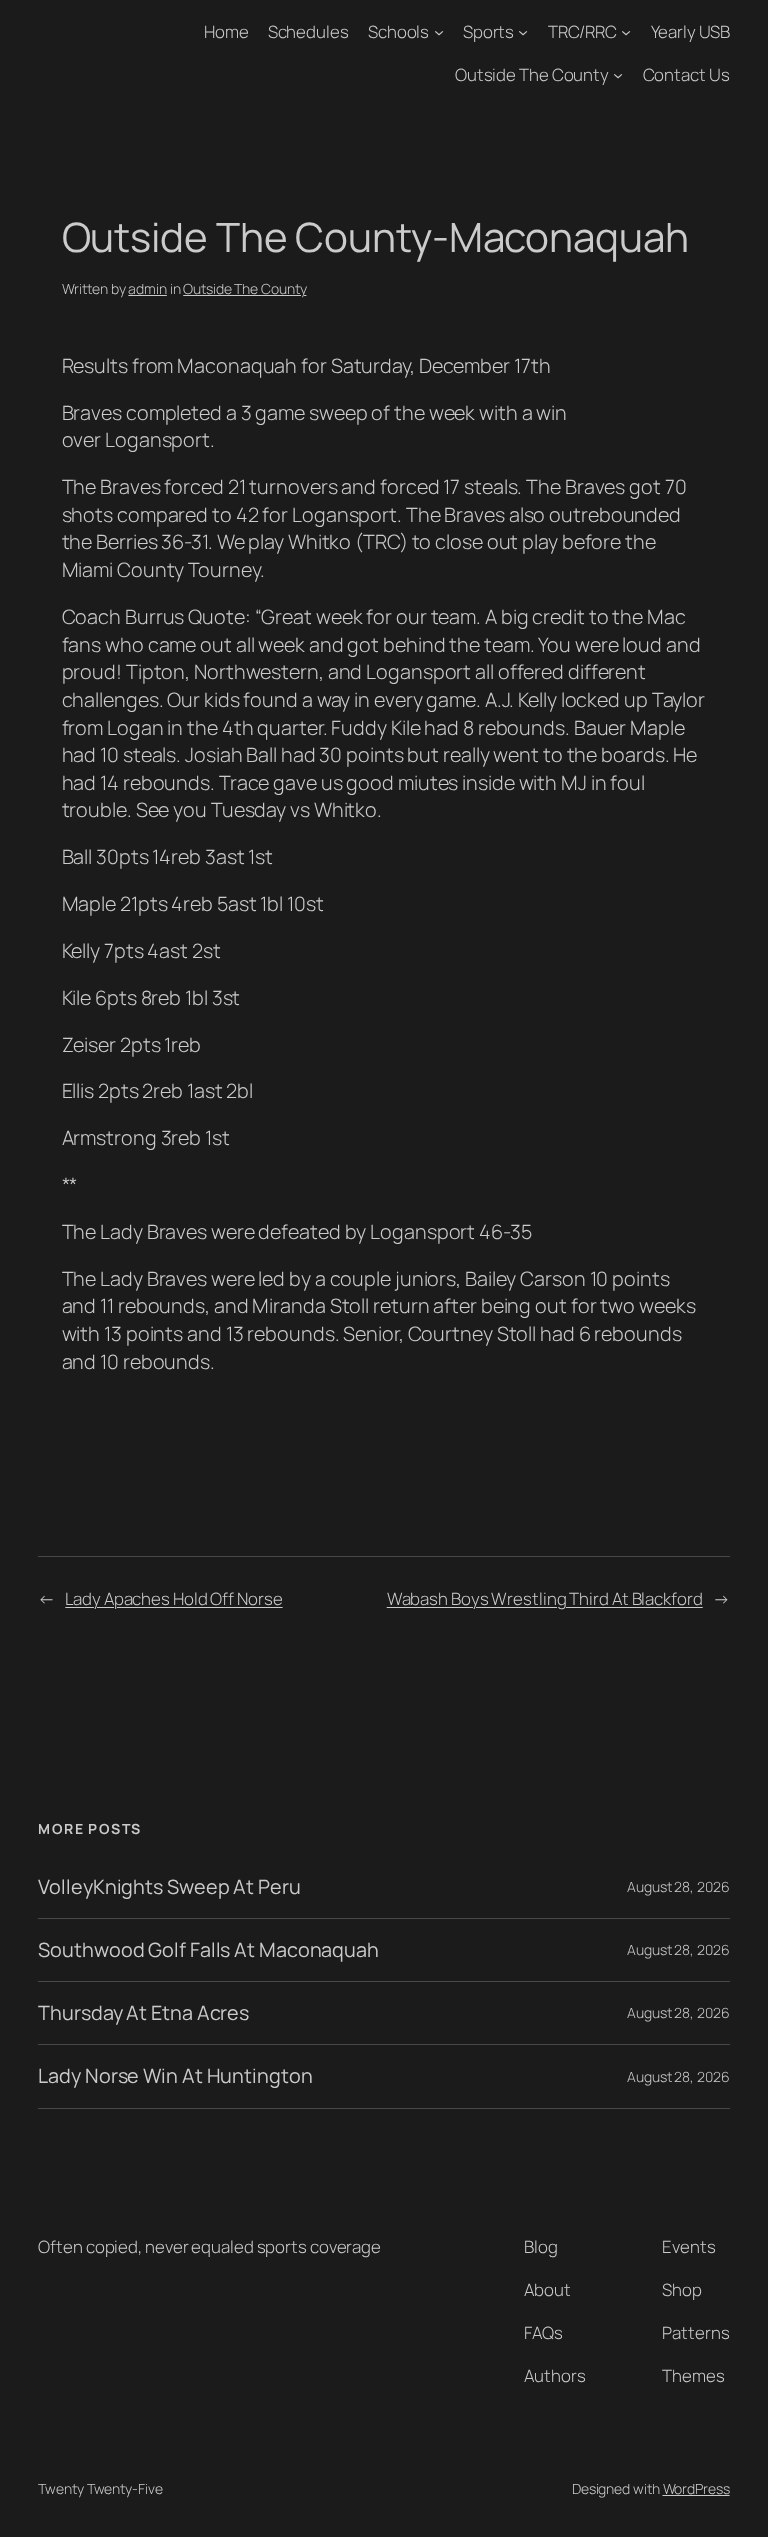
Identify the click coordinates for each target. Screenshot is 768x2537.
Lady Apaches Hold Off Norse (173, 1598)
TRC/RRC (582, 31)
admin (147, 288)
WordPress (696, 2488)
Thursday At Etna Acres (143, 2013)
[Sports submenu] (523, 32)
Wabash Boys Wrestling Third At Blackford (545, 1598)
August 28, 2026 (678, 1886)
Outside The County (532, 74)
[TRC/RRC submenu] (626, 32)
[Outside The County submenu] (618, 75)
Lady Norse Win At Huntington (175, 2076)
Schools (398, 31)
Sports (488, 31)
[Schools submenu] (439, 32)
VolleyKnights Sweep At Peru (169, 1887)
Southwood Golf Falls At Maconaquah (208, 1950)
